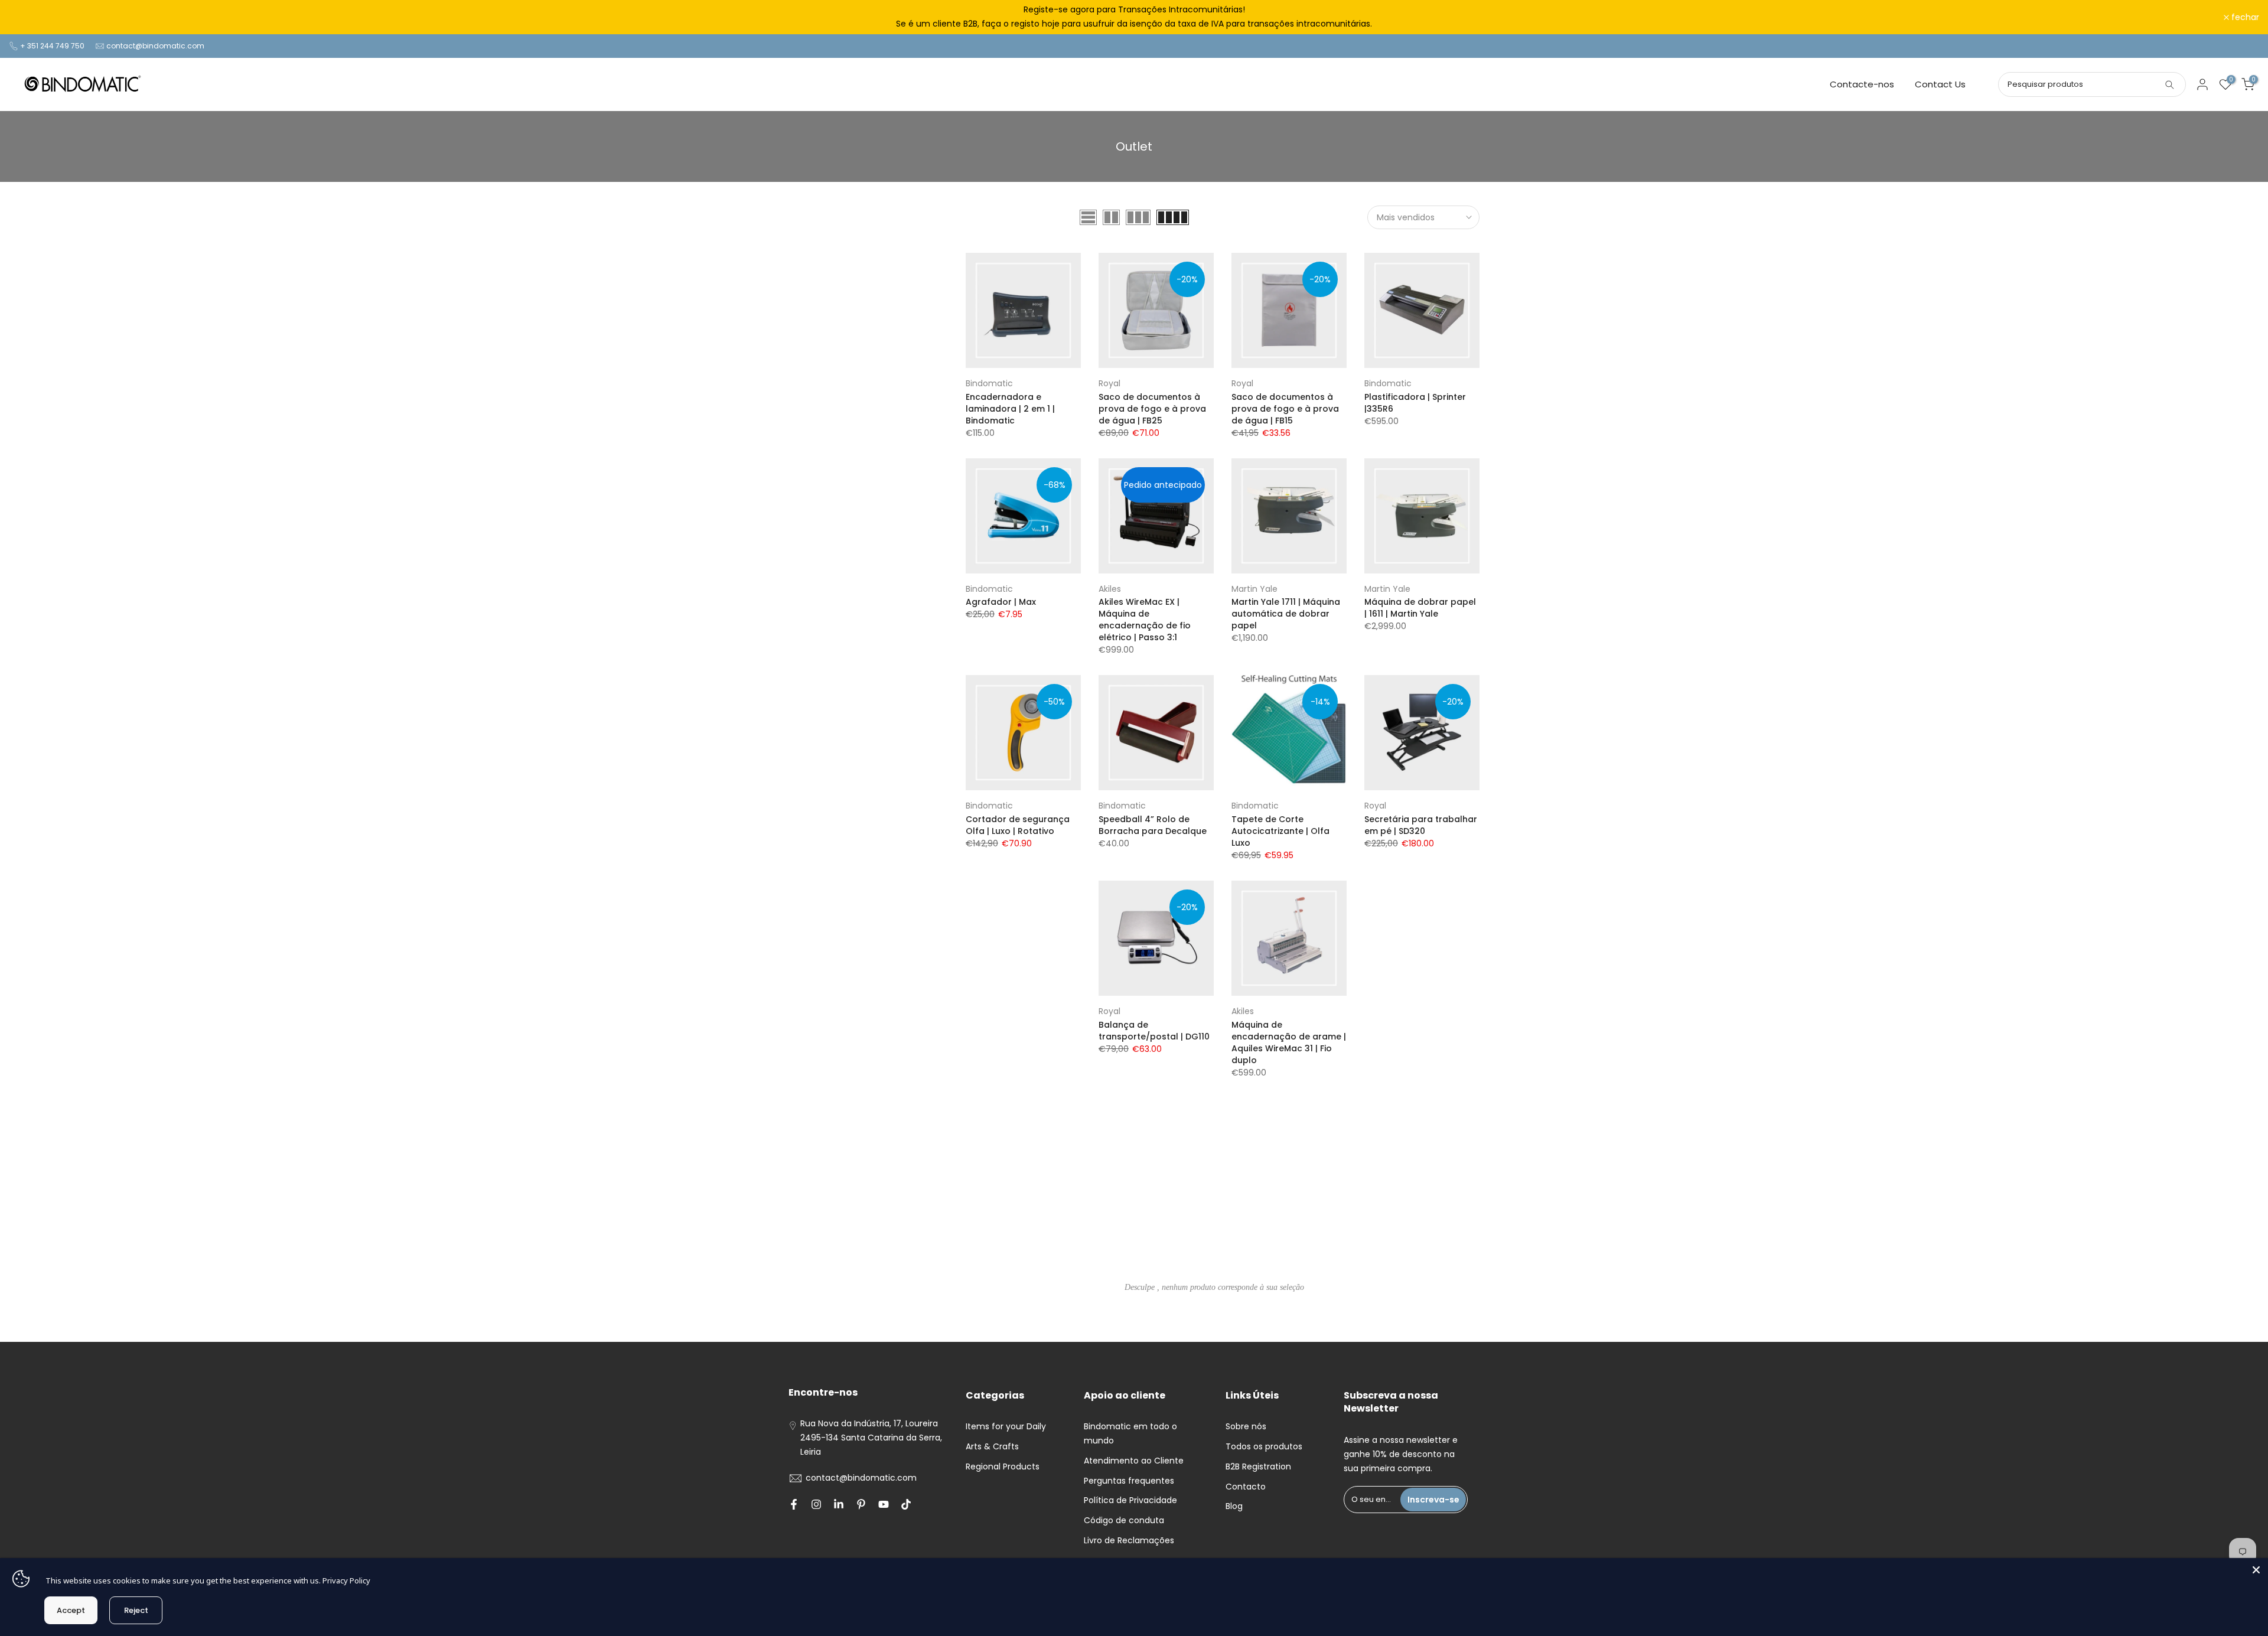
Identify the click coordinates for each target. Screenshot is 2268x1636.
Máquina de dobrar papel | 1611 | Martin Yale (1420, 608)
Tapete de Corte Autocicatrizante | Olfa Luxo (1280, 831)
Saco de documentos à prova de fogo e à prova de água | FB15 (1285, 409)
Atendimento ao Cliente (1134, 1461)
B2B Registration (1258, 1466)
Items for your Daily (1006, 1426)
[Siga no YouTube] (884, 1504)
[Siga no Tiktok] (906, 1504)
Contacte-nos (1862, 84)
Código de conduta (1124, 1520)
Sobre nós (1246, 1426)
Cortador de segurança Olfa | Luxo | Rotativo (1018, 825)
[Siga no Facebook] (794, 1504)
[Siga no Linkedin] (839, 1504)
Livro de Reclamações (1129, 1540)
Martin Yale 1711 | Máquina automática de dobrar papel (1286, 614)
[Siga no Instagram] (816, 1504)
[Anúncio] (1134, 17)
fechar (29, 17)
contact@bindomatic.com (155, 46)
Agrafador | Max (1001, 602)
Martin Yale (1254, 589)
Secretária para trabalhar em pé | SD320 (1421, 825)
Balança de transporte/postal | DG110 (1154, 1031)
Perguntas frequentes (1129, 1481)
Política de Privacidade (1130, 1500)
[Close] (2256, 1570)
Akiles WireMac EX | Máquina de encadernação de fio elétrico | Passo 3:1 (1145, 620)
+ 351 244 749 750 (52, 46)
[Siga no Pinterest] (861, 1504)
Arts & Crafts (992, 1446)
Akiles (1110, 589)
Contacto (1246, 1487)
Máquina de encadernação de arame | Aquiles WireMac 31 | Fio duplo (1289, 1042)
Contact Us (1940, 84)
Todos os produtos (1264, 1446)
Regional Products (1003, 1466)
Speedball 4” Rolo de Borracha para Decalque (1153, 825)
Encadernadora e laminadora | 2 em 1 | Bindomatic (1010, 409)
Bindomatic (989, 383)
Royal (1109, 383)
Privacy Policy (346, 1580)
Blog (1234, 1506)
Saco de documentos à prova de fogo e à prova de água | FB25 (1152, 409)
